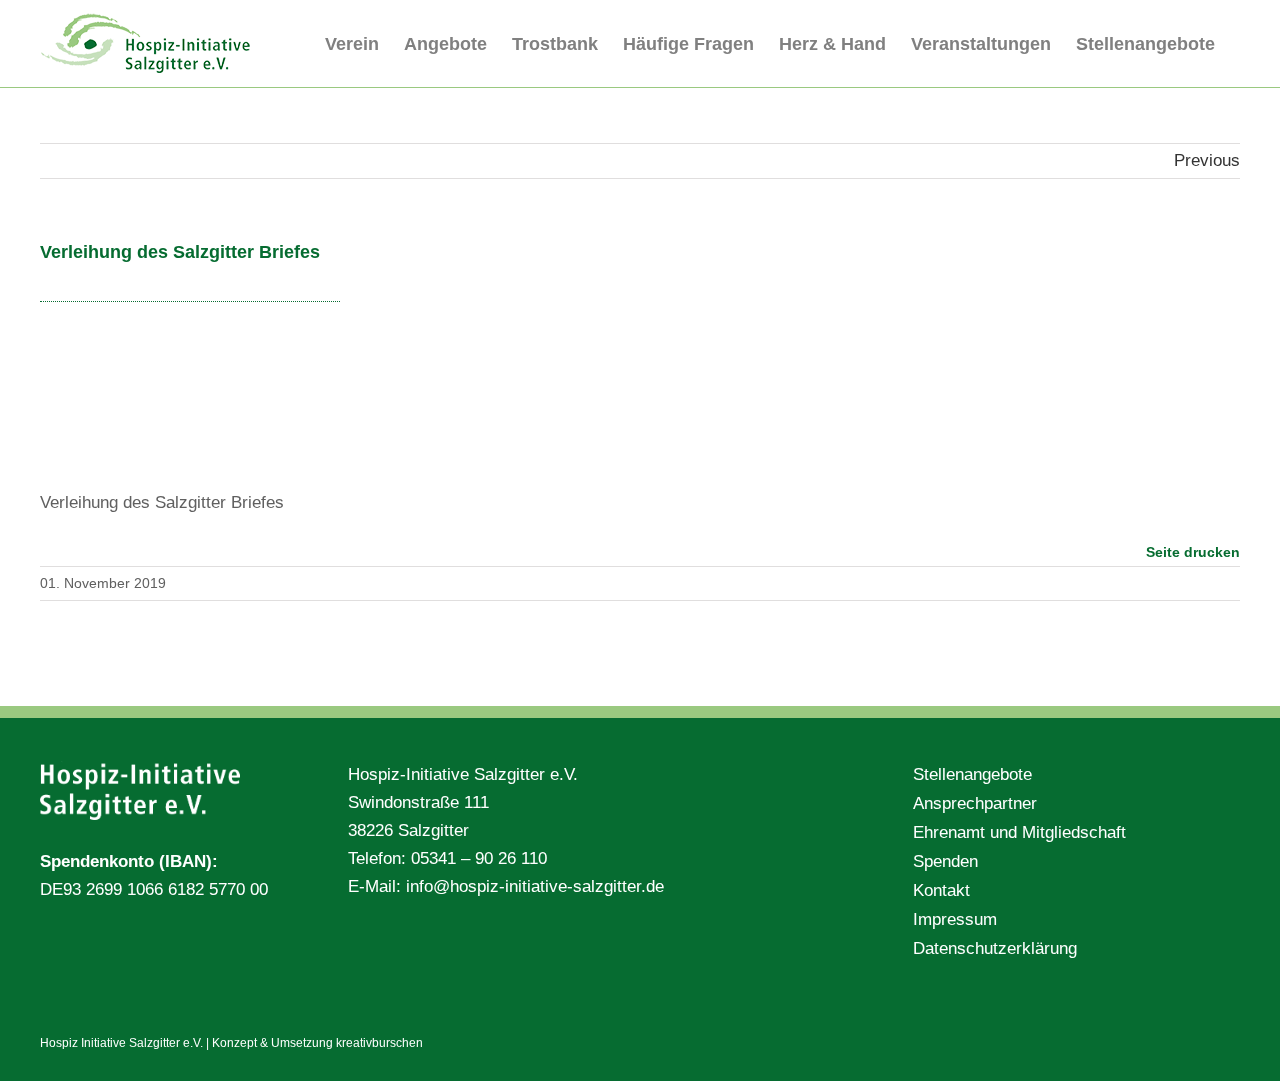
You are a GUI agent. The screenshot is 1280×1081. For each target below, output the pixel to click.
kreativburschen (379, 1043)
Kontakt (941, 890)
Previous (1207, 160)
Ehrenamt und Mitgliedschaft (1019, 832)
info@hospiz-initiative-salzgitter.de (535, 886)
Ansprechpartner (975, 803)
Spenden (945, 861)
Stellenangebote (972, 774)
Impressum (955, 919)
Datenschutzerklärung (995, 948)
